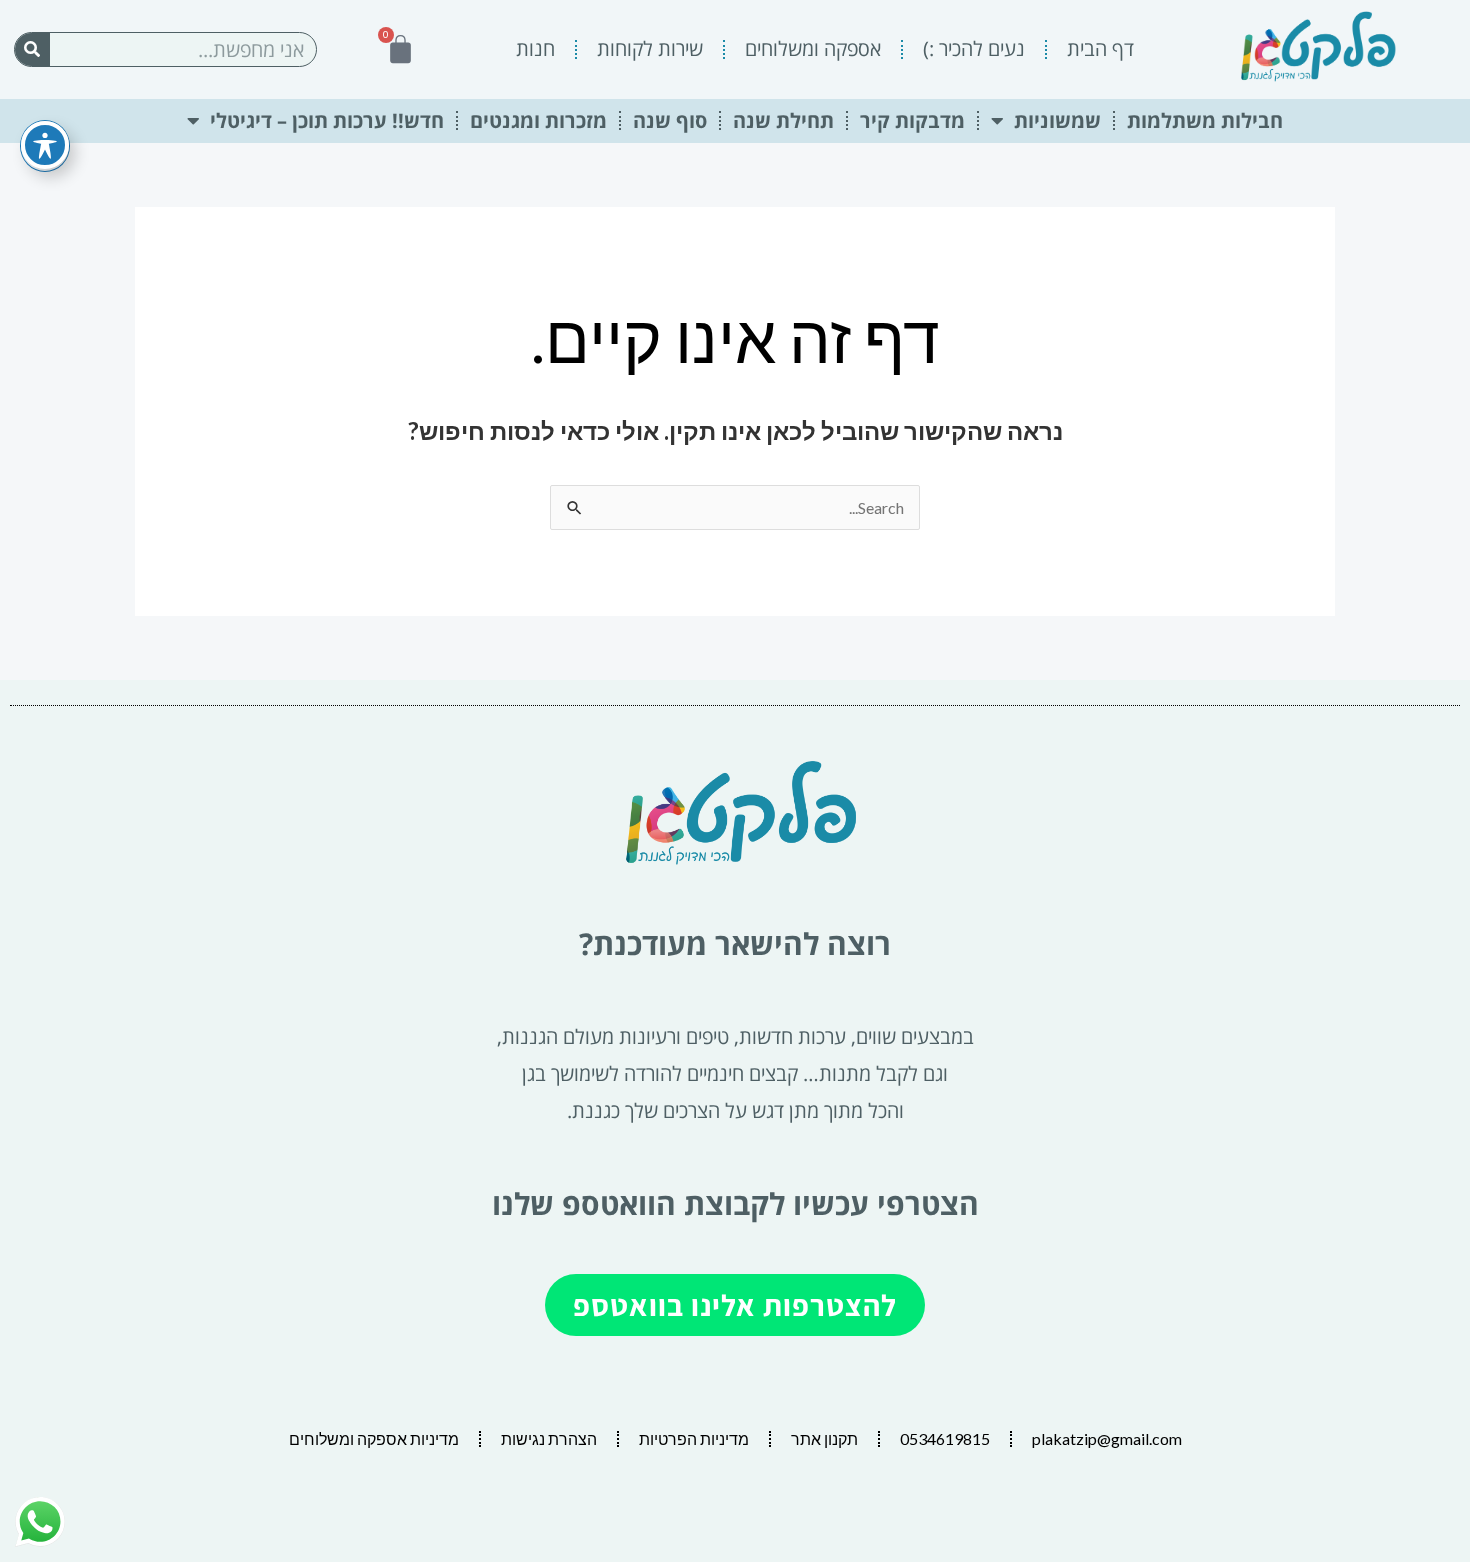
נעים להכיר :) (974, 48)
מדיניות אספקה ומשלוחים (374, 1438)
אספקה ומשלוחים (813, 48)
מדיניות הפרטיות (694, 1438)
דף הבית (1100, 48)
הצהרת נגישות (549, 1438)
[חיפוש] (32, 49)
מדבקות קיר (912, 120)
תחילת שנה (783, 120)
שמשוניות (1057, 120)
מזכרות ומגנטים (538, 120)
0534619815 (945, 1438)
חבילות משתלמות (1205, 120)
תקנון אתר (824, 1438)
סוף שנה (670, 120)
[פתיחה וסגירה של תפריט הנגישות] (45, 145)
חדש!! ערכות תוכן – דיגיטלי (327, 120)
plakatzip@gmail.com (1107, 1438)
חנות (535, 48)
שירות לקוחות (650, 48)
